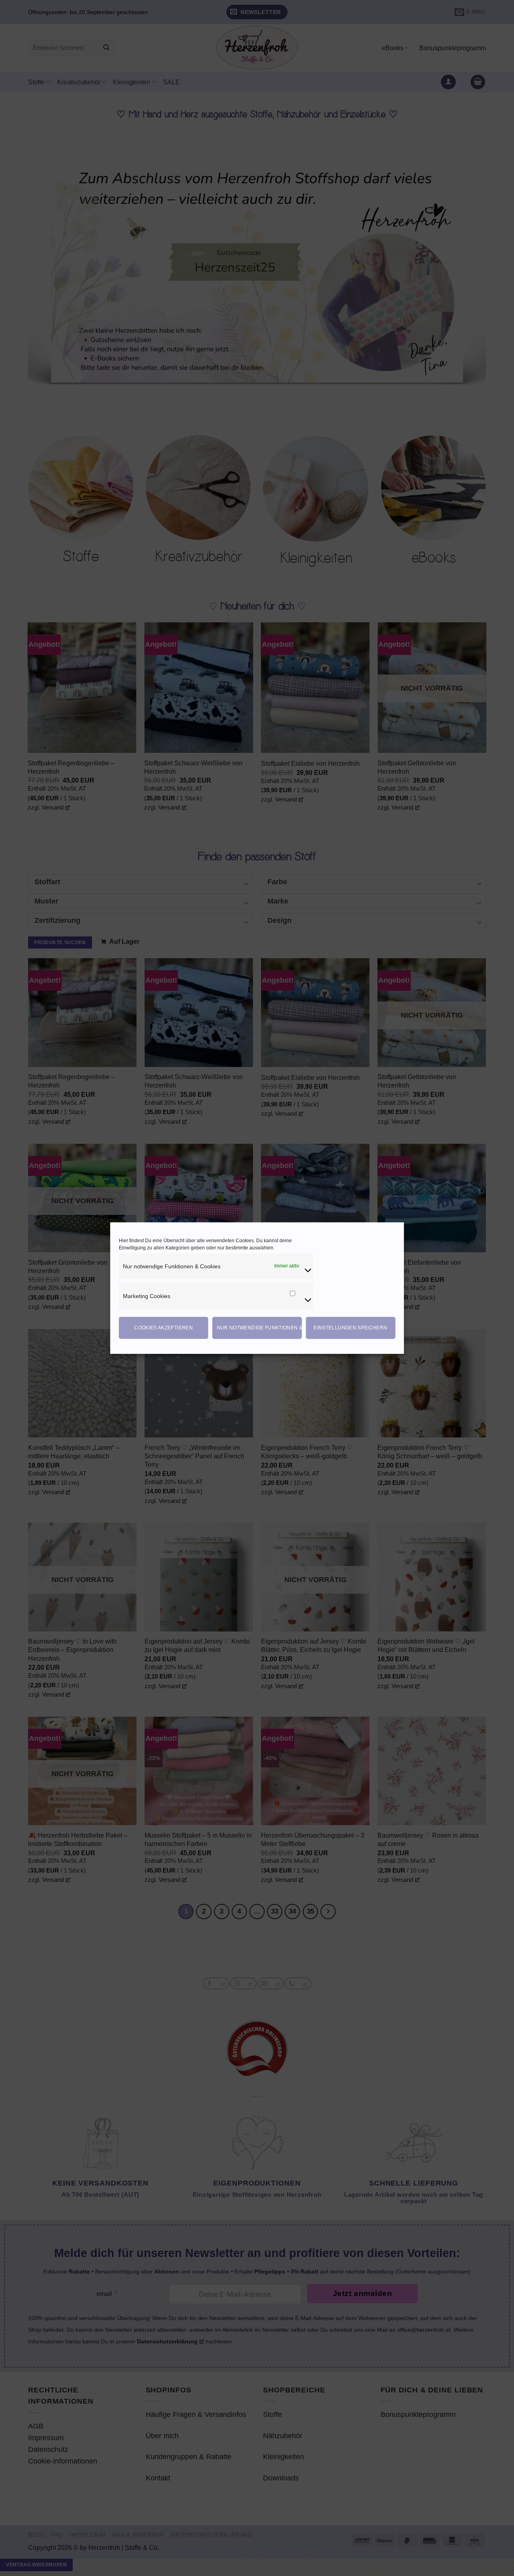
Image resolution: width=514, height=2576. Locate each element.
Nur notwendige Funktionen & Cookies (259, 1328)
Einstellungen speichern (350, 1328)
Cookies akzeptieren (163, 1328)
